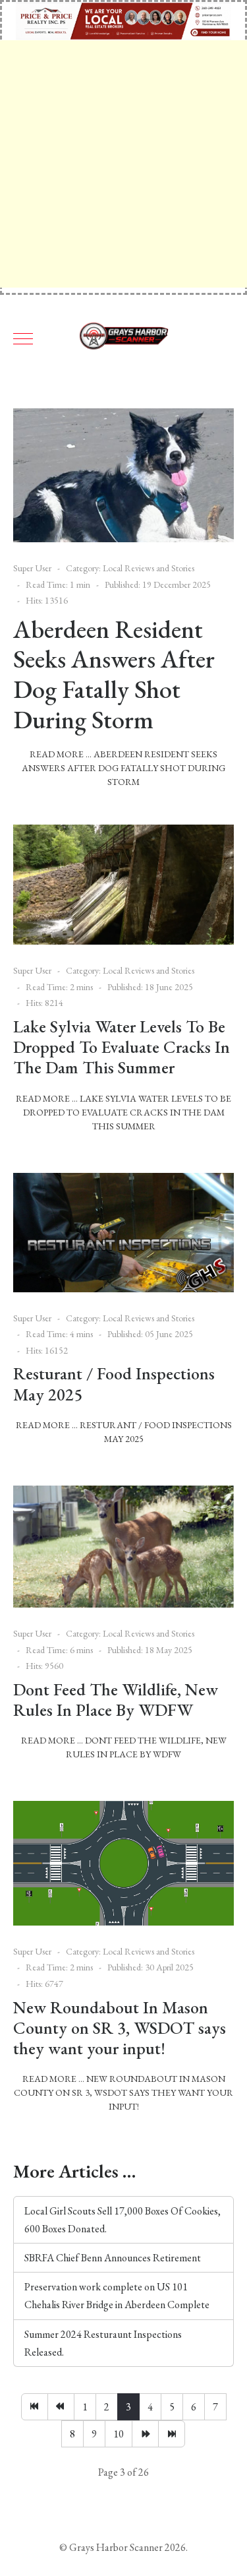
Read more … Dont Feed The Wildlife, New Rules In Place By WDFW (124, 1747)
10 (119, 2434)
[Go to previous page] (61, 2407)
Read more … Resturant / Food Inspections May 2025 (124, 1432)
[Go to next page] (145, 2434)
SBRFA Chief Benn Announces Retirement (113, 2258)
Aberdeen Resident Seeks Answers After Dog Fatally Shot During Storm (114, 674)
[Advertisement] (123, 164)
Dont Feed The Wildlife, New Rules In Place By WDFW (116, 1700)
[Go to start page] (35, 2407)
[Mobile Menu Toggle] (23, 338)
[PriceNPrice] (123, 19)
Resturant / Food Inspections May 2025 (114, 1384)
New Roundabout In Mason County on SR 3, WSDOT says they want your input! (120, 2028)
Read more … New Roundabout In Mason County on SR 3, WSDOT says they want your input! (123, 2092)
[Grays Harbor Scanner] (124, 338)
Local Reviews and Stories (149, 568)
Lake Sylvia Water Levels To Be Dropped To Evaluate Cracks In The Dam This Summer (122, 1047)
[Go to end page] (172, 2434)
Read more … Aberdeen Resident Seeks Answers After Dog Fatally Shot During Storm (123, 768)
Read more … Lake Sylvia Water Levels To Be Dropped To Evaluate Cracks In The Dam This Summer (123, 1112)
